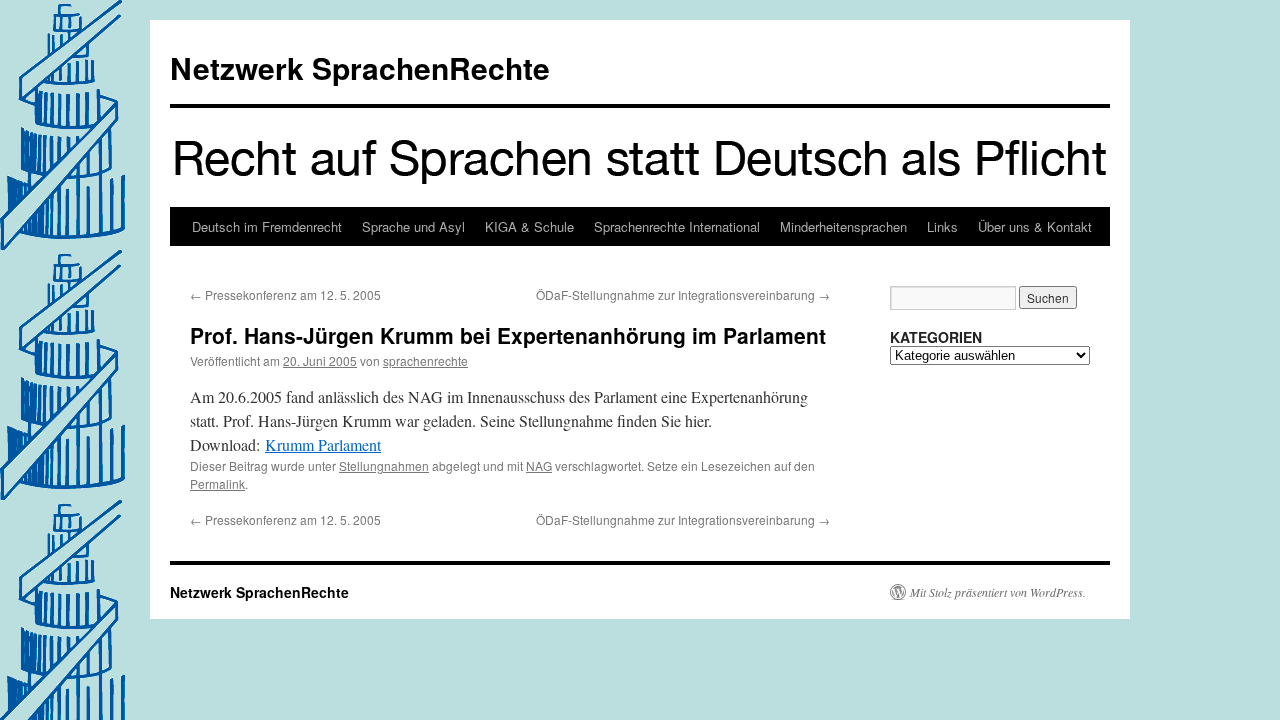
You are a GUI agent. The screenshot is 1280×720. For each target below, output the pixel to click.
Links (942, 226)
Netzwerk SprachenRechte (360, 67)
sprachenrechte (425, 360)
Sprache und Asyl (413, 226)
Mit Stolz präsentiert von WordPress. (998, 592)
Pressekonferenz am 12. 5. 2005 (285, 294)
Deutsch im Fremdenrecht (267, 226)
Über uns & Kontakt (1035, 226)
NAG (539, 465)
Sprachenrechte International (677, 226)
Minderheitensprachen (843, 226)
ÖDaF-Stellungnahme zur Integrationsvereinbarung (683, 294)
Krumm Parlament (323, 444)
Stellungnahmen (384, 465)
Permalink (217, 483)
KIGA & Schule (529, 226)
